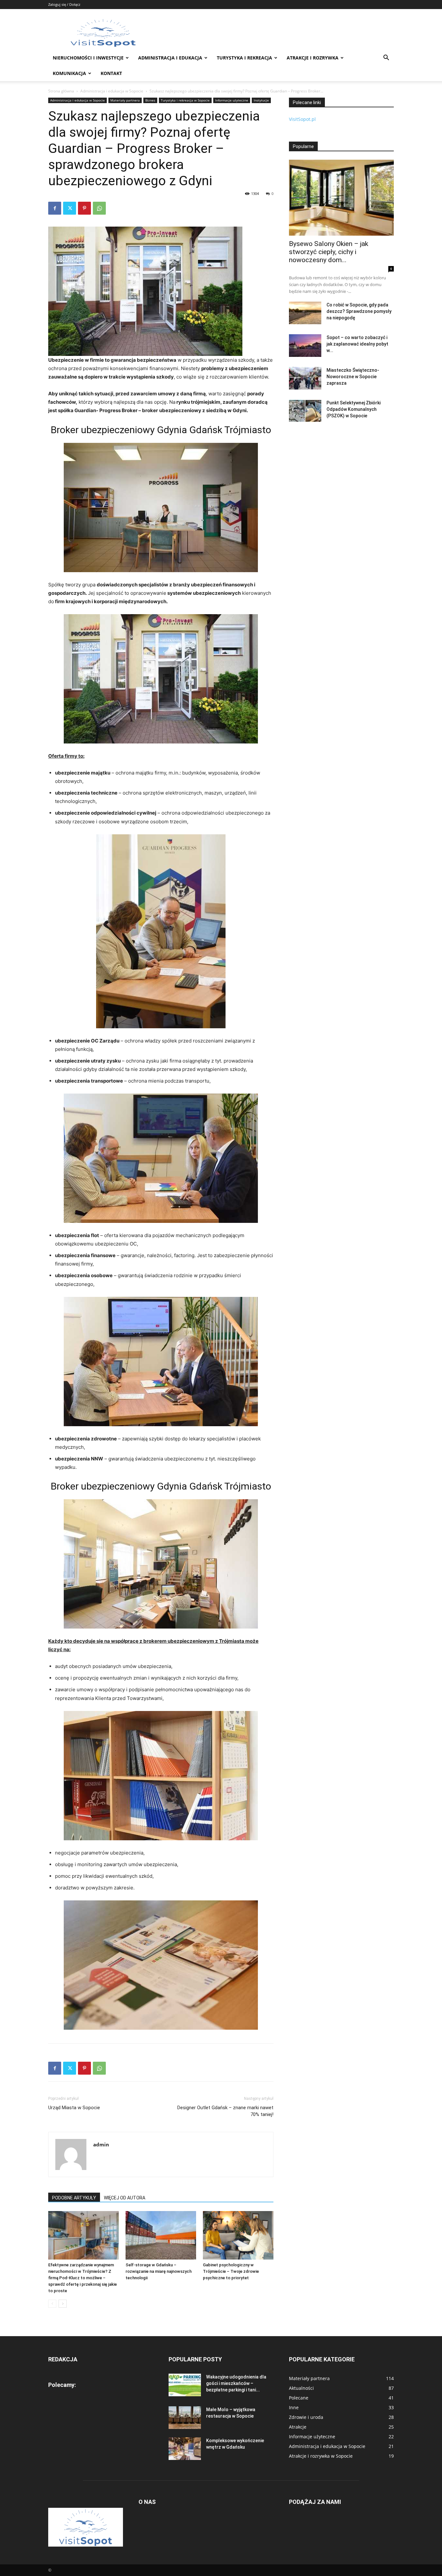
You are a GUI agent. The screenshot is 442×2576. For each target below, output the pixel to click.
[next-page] (63, 2304)
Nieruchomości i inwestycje (88, 58)
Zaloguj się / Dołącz (64, 4)
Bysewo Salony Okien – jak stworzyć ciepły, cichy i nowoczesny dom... (329, 252)
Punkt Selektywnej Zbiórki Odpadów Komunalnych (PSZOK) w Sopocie (354, 409)
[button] (386, 58)
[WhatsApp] (99, 208)
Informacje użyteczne (232, 100)
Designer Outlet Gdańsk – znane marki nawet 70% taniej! (225, 2111)
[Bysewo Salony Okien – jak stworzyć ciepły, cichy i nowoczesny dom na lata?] (341, 198)
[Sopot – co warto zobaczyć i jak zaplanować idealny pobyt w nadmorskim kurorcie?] (305, 346)
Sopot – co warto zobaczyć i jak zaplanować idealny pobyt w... (357, 344)
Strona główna (61, 91)
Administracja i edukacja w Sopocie (112, 91)
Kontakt (111, 73)
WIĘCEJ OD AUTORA (125, 2198)
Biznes (150, 100)
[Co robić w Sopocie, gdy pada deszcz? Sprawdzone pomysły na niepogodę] (305, 313)
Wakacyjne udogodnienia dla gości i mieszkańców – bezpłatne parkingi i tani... (236, 2383)
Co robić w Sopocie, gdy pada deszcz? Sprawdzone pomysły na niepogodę (359, 311)
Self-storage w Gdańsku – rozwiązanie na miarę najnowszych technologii (159, 2271)
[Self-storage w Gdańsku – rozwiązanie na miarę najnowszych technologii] (161, 2235)
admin (101, 2144)
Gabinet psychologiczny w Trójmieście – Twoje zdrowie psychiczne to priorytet (231, 2271)
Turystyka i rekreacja (244, 58)
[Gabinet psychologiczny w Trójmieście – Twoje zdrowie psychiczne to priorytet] (238, 2235)
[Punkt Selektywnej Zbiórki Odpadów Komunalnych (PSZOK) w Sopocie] (305, 411)
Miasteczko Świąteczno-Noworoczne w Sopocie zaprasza (353, 377)
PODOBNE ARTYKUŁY (74, 2198)
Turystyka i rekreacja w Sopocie (185, 100)
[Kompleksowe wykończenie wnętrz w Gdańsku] (185, 2449)
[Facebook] (55, 208)
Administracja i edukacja (170, 58)
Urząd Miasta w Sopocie (74, 2108)
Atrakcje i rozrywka (313, 58)
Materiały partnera (125, 100)
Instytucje (261, 100)
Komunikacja (69, 73)
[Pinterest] (84, 208)
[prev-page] (52, 2304)
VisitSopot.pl (302, 119)
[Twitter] (70, 208)
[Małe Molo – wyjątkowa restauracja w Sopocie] (185, 2418)
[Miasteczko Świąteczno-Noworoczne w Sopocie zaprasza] (305, 378)
